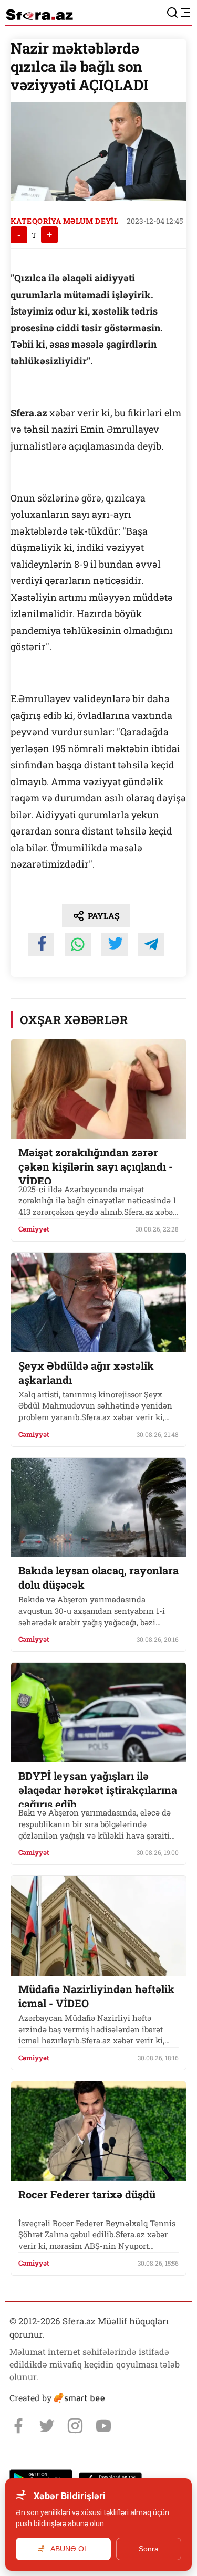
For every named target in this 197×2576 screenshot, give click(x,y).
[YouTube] (103, 2426)
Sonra (149, 2549)
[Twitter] (47, 2426)
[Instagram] (75, 2426)
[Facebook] (18, 2426)
